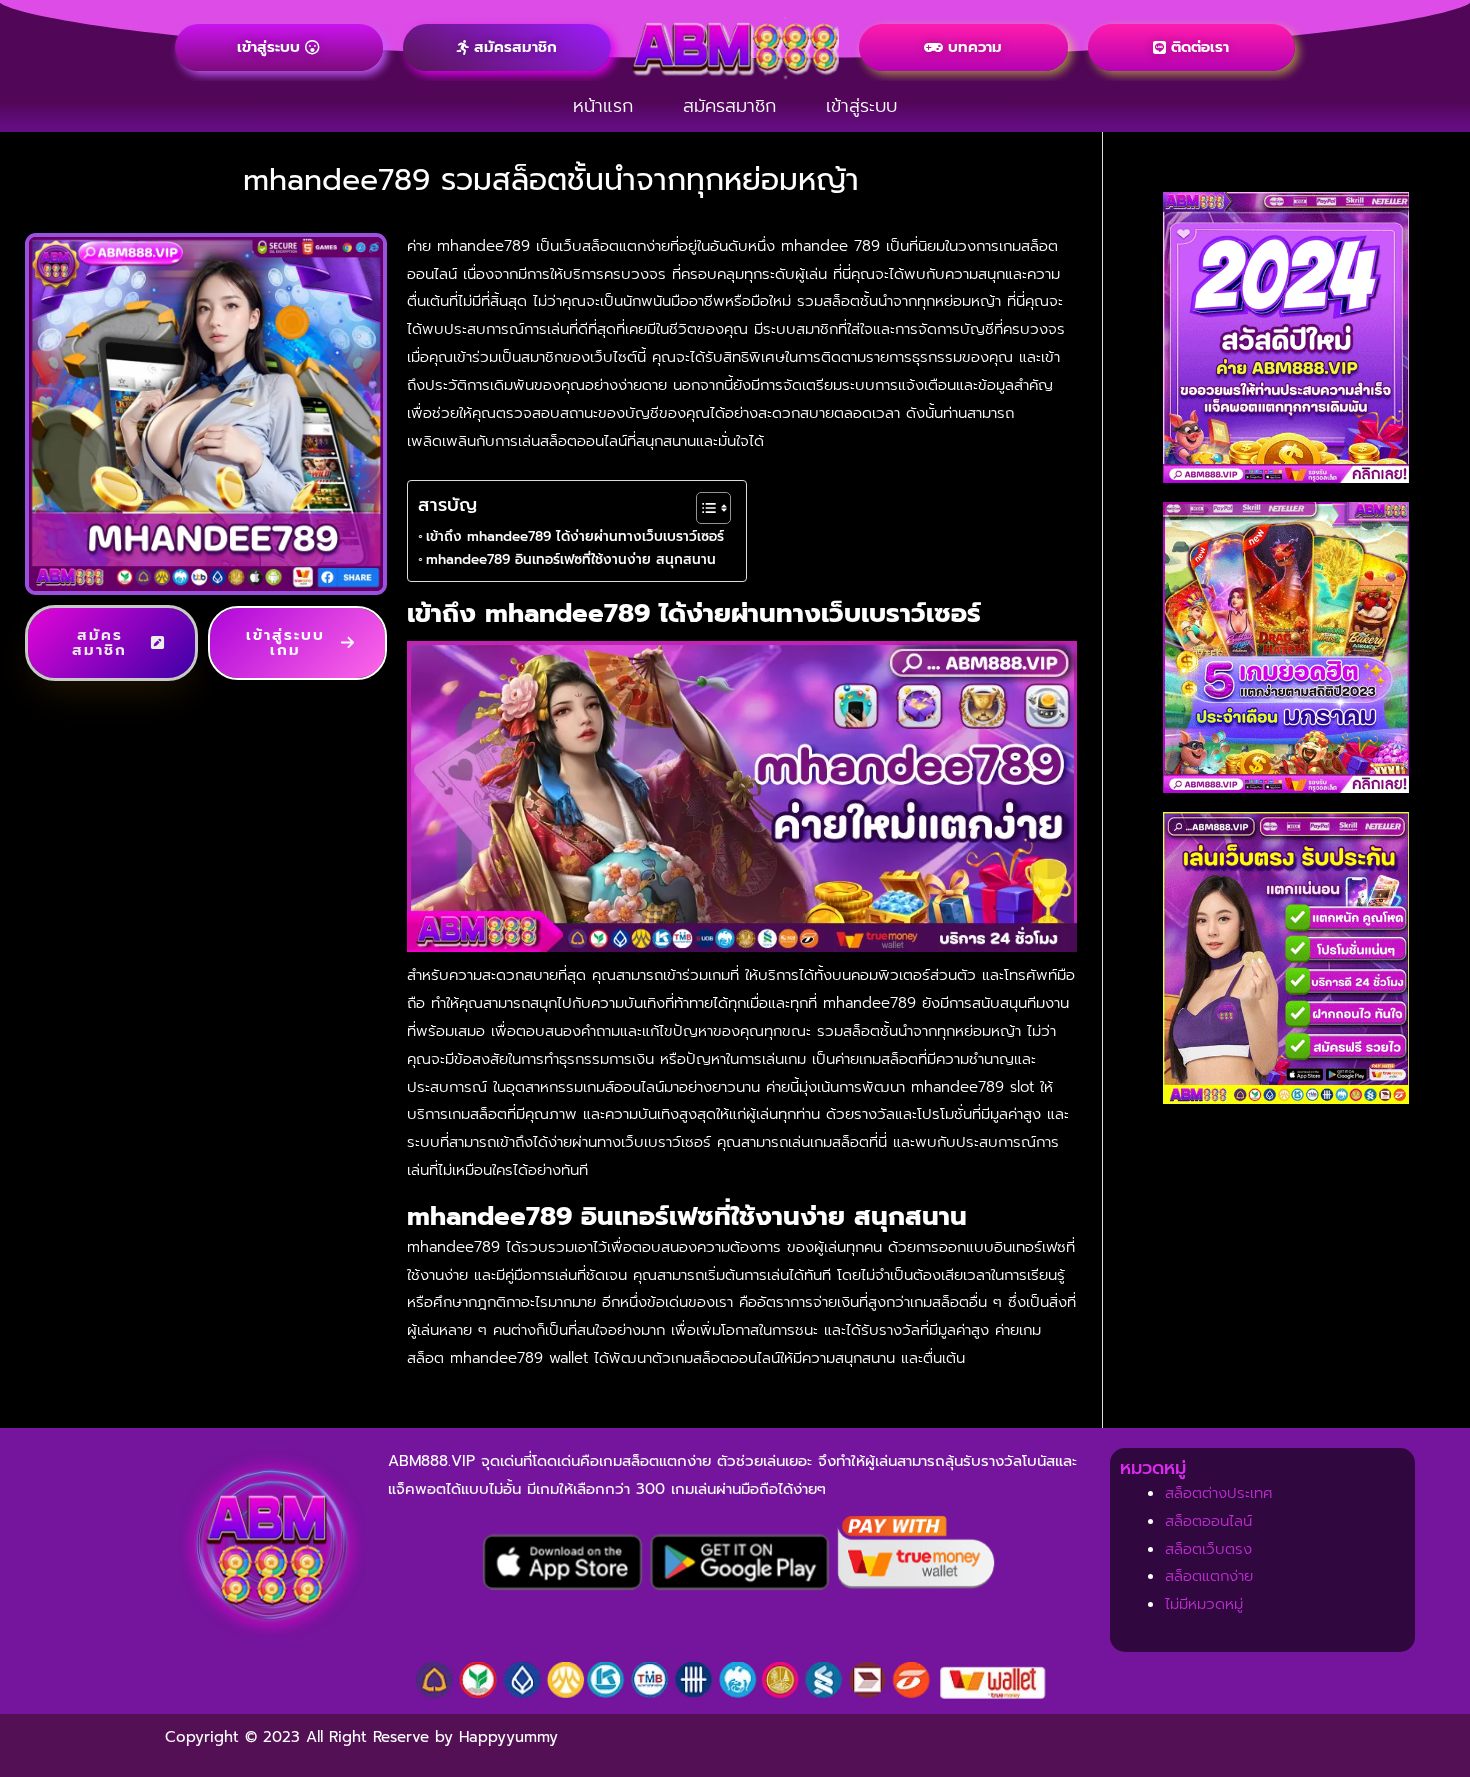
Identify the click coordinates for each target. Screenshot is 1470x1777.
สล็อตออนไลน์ (1208, 1521)
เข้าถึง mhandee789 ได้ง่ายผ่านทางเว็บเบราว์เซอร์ (575, 536)
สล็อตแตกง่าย (1209, 1576)
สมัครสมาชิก (729, 106)
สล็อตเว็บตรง (1208, 1549)
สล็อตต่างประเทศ (1219, 1493)
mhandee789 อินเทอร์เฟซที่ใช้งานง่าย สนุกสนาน (576, 559)
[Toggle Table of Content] (703, 508)
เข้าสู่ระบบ (861, 106)
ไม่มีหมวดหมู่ (1204, 1604)
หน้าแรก (603, 106)
